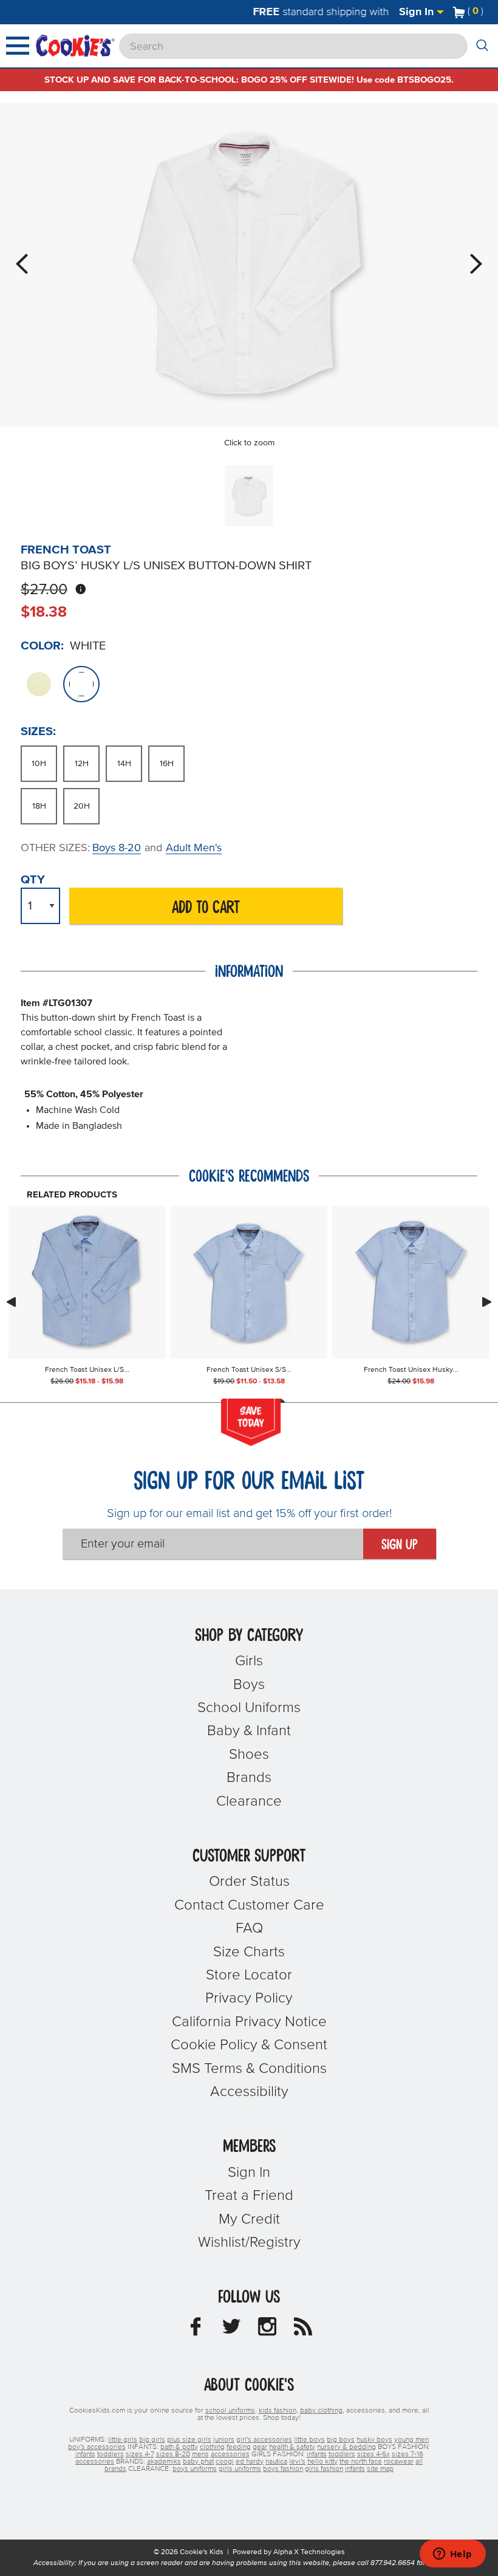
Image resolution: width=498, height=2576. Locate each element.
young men (411, 2440)
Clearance (249, 1801)
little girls (123, 2440)
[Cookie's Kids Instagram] (267, 2330)
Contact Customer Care (249, 1905)
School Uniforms (249, 1708)
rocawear (399, 2462)
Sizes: (38, 731)
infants (85, 2454)
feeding (239, 2447)
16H (167, 764)
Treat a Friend (249, 2196)
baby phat (198, 2462)
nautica (276, 2462)
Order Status (249, 1882)
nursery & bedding (346, 2447)
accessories (230, 2454)
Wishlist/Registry (249, 2242)
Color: (42, 646)
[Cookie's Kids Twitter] (231, 2330)
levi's (297, 2462)
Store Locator (249, 1975)
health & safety (292, 2447)
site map (380, 2469)
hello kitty (322, 2462)
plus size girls (189, 2440)
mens (200, 2454)
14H (124, 764)
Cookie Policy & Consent (249, 2045)
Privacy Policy (249, 1998)
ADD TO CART (206, 908)
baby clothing (321, 2411)
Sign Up (400, 1545)
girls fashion (324, 2469)
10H (39, 764)
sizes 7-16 (408, 2454)
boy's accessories (97, 2447)
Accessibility (249, 2092)
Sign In (418, 12)
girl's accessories (264, 2440)
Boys (249, 1685)
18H (39, 806)
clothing (212, 2447)
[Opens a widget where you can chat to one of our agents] (452, 2555)
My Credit (249, 2219)
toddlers (111, 2454)
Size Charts (249, 1952)
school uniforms (230, 2411)
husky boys (374, 2440)
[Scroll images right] (487, 1302)
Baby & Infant (249, 1731)
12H (82, 764)
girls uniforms (240, 2469)
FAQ (249, 1928)
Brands (249, 1778)
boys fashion (283, 2469)
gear (260, 2447)
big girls (152, 2440)
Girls (249, 1661)
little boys (309, 2440)
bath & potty (179, 2447)
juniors (224, 2440)
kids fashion (278, 2411)
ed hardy (250, 2462)
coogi (225, 2462)
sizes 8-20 (173, 2454)
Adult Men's (194, 848)
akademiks (164, 2462)
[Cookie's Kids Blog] (303, 2330)
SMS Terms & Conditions (249, 2069)
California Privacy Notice (249, 2022)
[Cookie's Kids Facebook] (196, 2330)
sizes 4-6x (373, 2454)
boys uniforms (195, 2469)
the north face (361, 2462)
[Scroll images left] (11, 1302)
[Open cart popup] (488, 12)
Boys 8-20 (117, 848)
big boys (341, 2440)
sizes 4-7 (140, 2454)
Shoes (249, 1755)
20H (82, 806)
